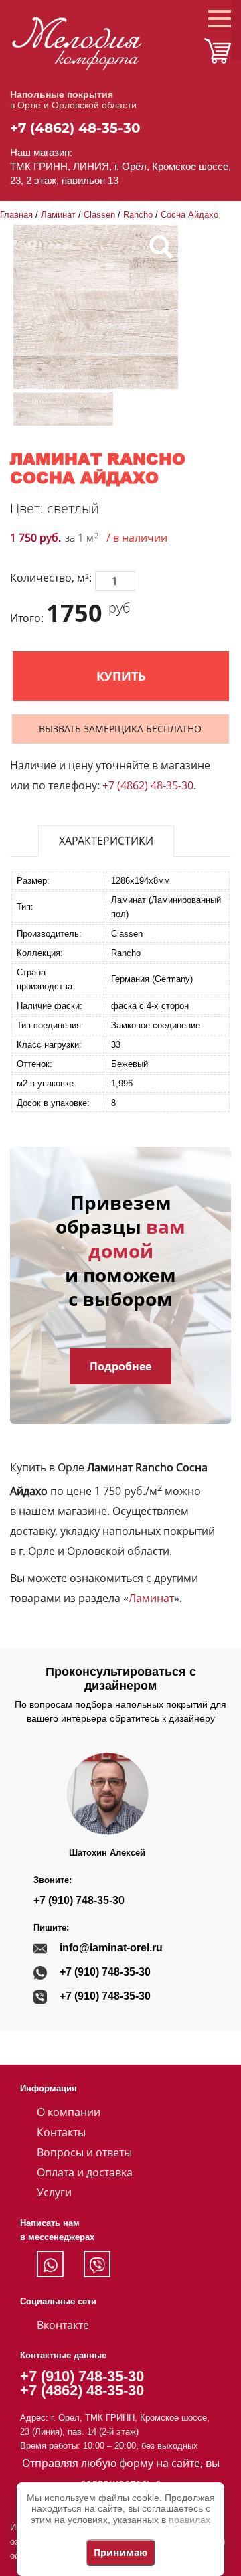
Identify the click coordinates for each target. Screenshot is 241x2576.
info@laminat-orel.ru (111, 1948)
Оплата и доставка (85, 2172)
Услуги (54, 2192)
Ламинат (58, 215)
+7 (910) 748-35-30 (79, 1900)
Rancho (138, 215)
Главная (16, 215)
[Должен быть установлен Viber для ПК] (97, 2264)
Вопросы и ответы (84, 2152)
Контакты (61, 2132)
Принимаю (120, 2552)
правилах (189, 2520)
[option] (63, 409)
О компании (69, 2112)
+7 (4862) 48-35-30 (75, 128)
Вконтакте (63, 2325)
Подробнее (120, 1366)
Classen (99, 215)
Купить (121, 676)
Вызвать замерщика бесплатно (120, 729)
